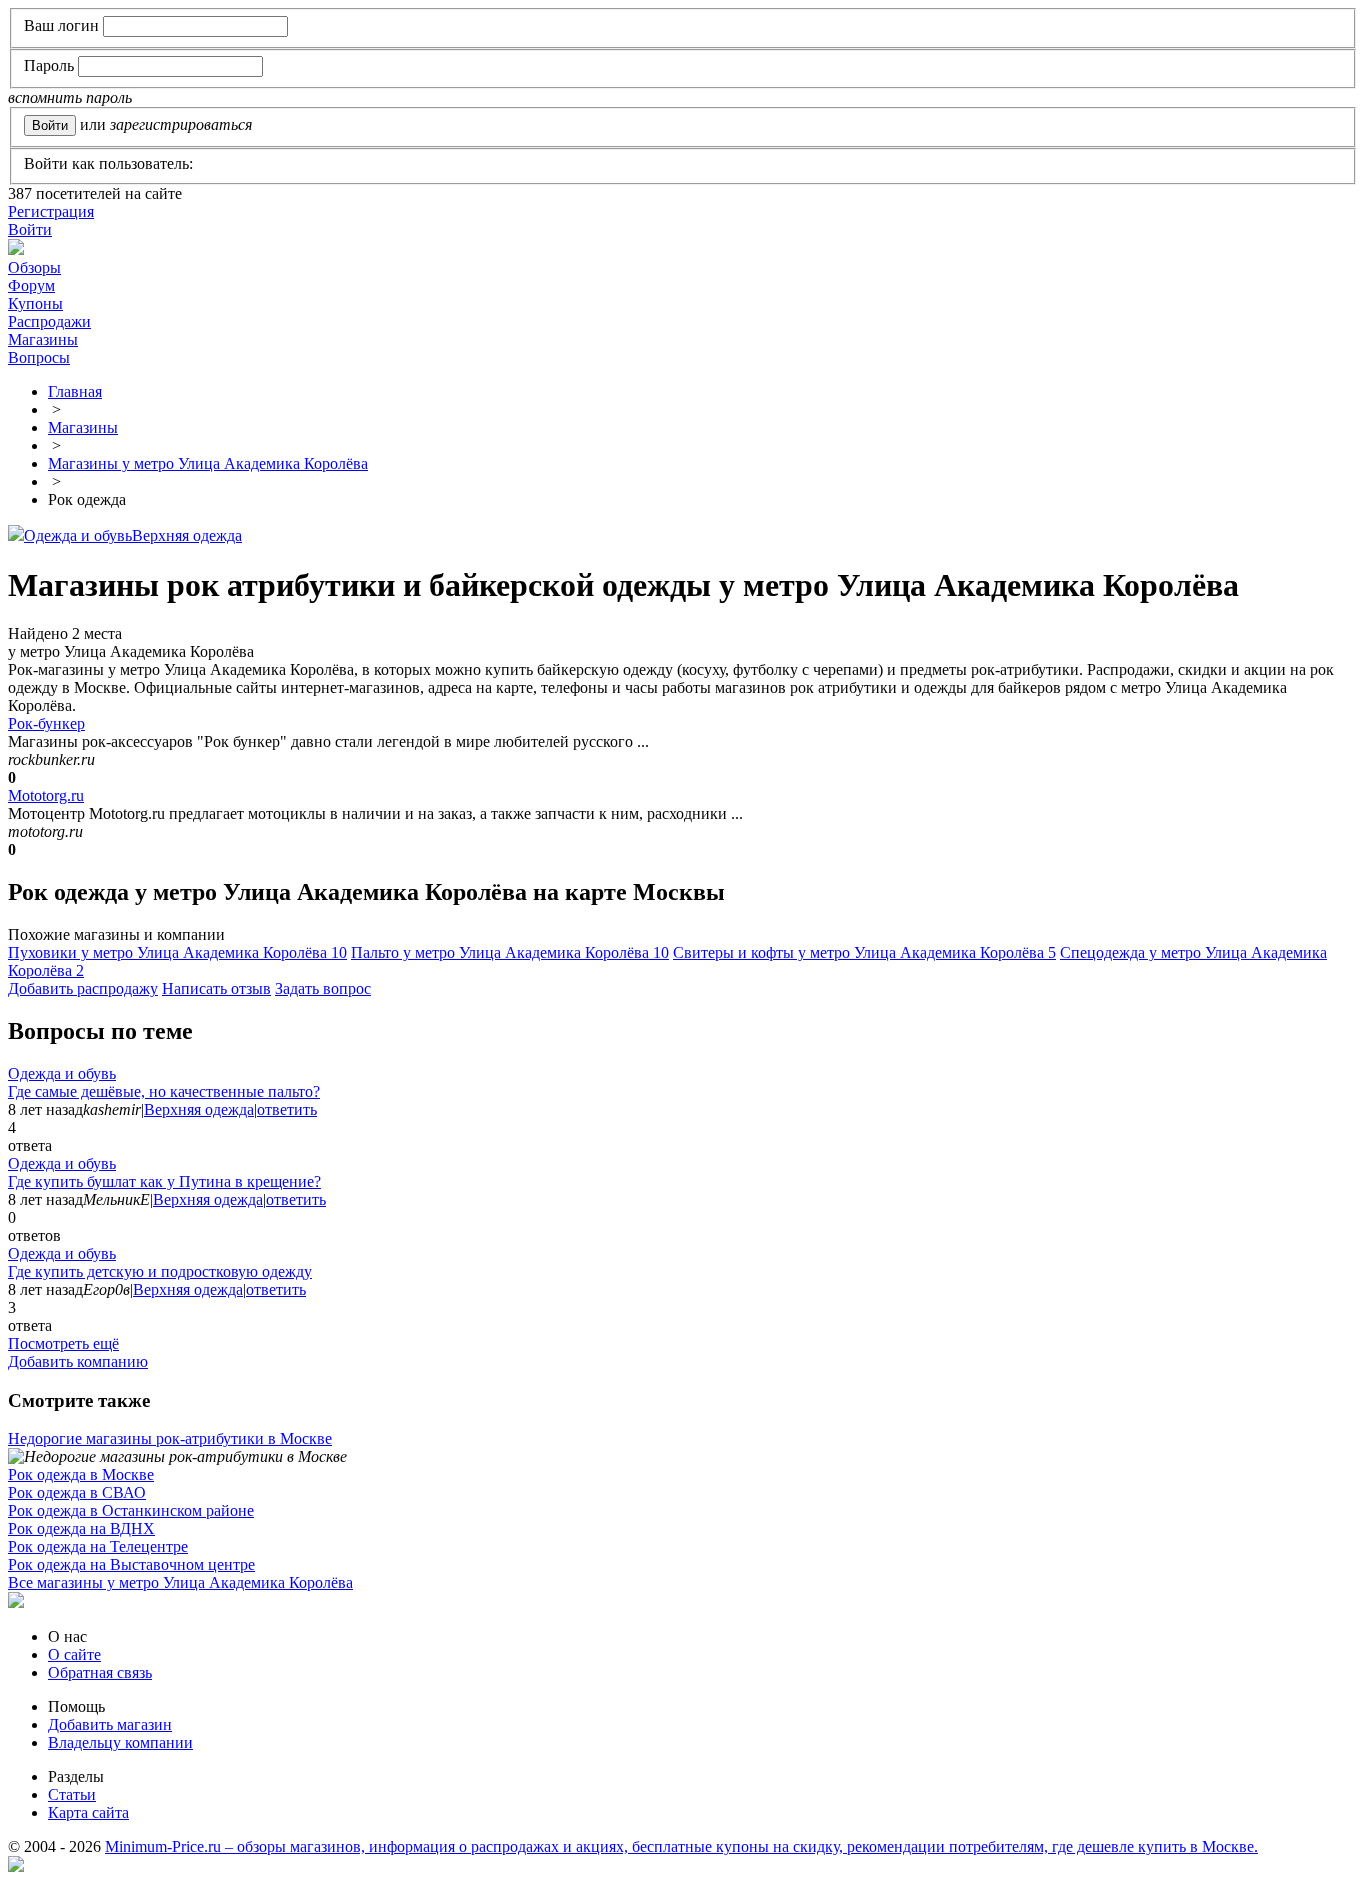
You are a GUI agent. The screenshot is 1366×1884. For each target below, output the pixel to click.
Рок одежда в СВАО (77, 1492)
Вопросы (39, 357)
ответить (287, 1109)
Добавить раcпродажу (83, 988)
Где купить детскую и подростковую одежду (160, 1271)
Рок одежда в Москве (81, 1474)
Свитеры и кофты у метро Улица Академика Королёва (864, 952)
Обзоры (34, 267)
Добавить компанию (78, 1361)
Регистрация (51, 211)
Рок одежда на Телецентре (98, 1546)
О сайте (74, 1654)
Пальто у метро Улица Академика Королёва (510, 952)
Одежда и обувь (78, 535)
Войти (30, 229)
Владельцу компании (120, 1742)
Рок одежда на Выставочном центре (131, 1564)
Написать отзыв (216, 988)
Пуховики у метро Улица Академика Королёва (177, 952)
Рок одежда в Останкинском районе (131, 1510)
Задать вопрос (323, 988)
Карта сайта (88, 1812)
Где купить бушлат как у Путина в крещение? (164, 1181)
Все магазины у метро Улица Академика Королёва (180, 1582)
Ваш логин (61, 25)
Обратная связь (100, 1672)
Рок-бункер (46, 723)
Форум (31, 285)
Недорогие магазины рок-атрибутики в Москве (170, 1438)
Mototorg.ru (46, 795)
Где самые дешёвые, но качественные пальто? (164, 1091)
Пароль (49, 65)
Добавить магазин (110, 1724)
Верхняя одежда (187, 535)
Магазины (43, 339)
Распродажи (49, 321)
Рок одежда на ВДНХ (81, 1528)
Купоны (35, 303)
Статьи (72, 1794)
